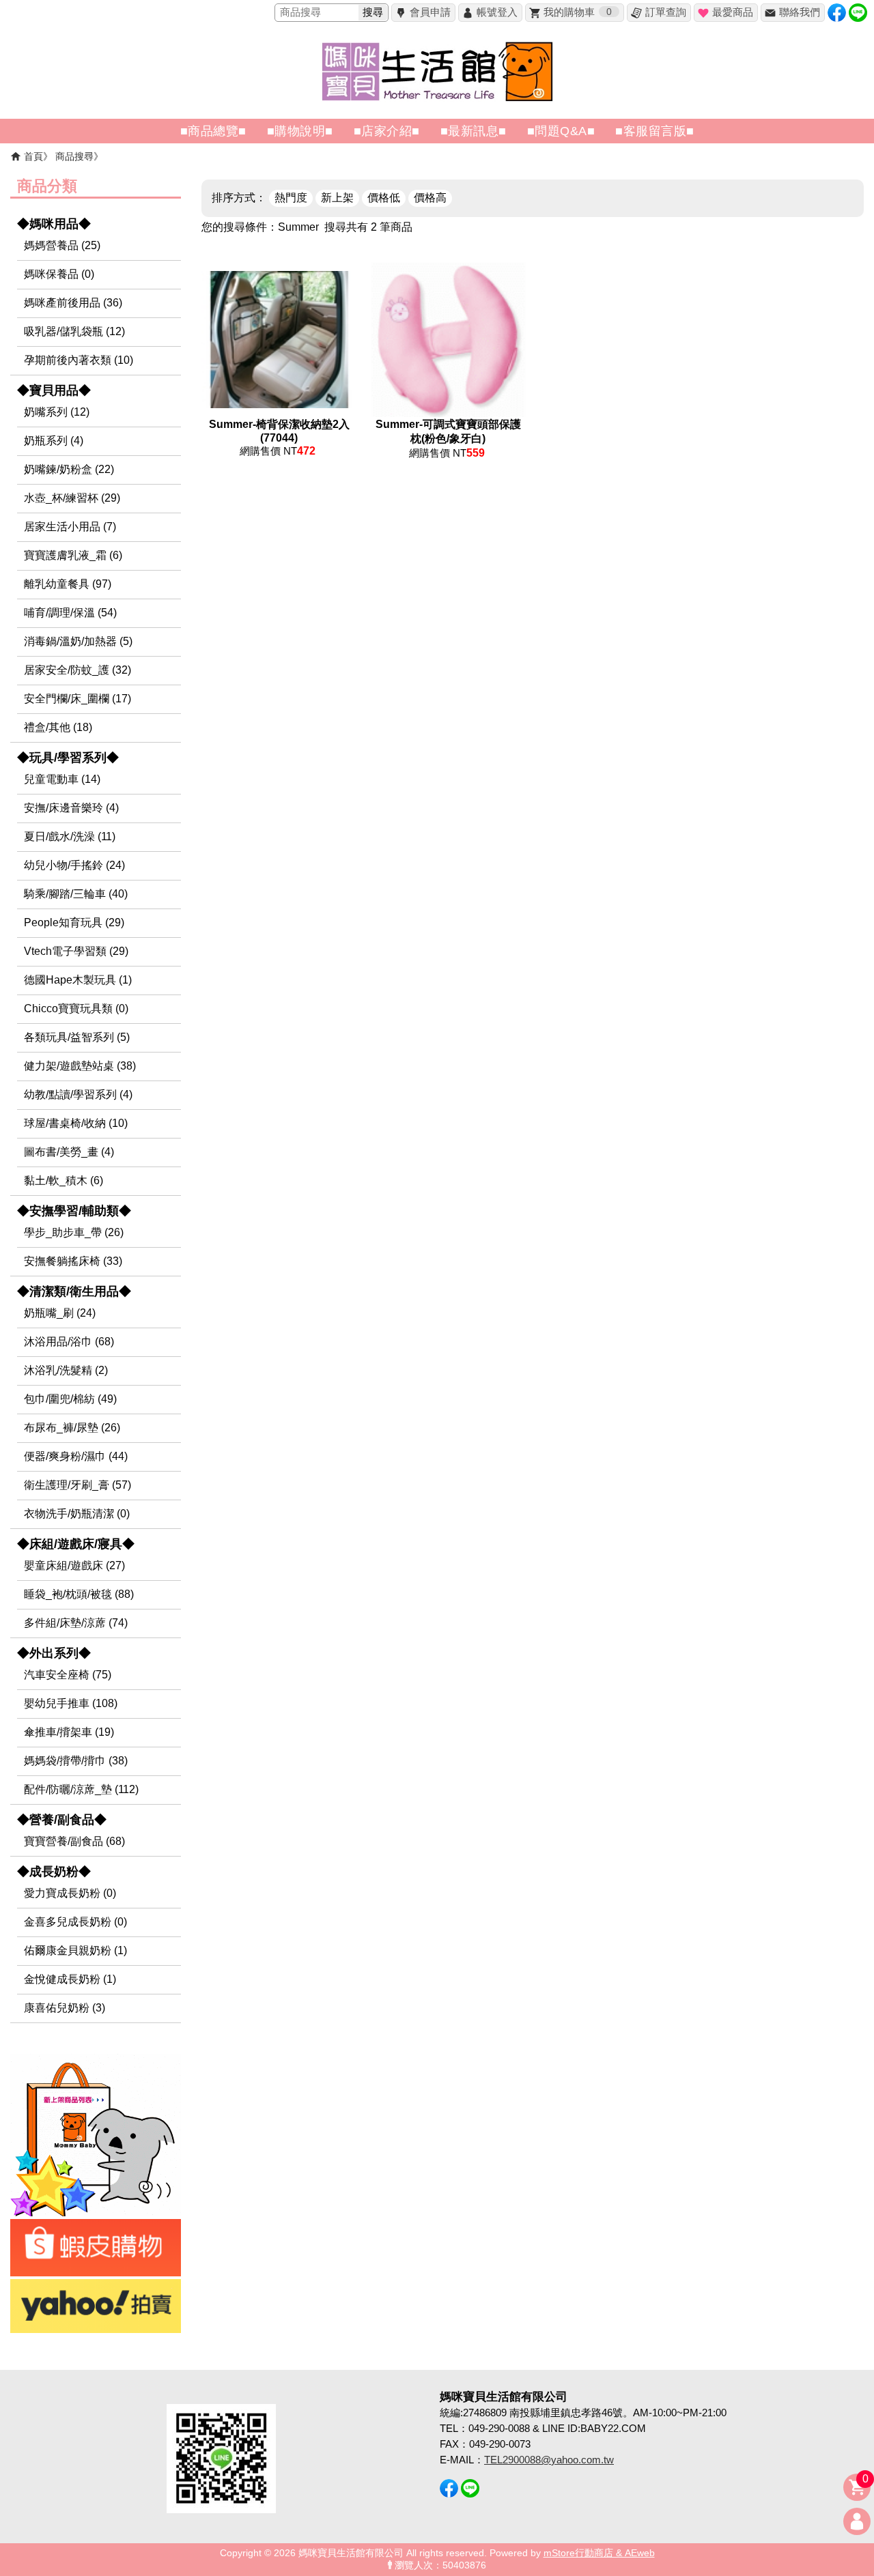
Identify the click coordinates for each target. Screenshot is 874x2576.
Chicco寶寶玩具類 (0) (76, 1008)
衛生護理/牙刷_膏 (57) (77, 1485)
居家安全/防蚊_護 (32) (77, 670)
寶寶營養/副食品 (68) (74, 1841)
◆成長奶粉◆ (54, 1872)
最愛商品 (733, 12)
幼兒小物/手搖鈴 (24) (74, 865)
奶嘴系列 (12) (57, 412)
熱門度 (291, 198)
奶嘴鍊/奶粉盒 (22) (69, 469)
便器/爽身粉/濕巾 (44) (76, 1456)
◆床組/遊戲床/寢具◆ (76, 1544)
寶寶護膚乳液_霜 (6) (73, 555)
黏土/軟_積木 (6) (64, 1180)
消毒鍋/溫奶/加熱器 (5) (78, 641)
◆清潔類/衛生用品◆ (74, 1291)
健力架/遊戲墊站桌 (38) (80, 1066)
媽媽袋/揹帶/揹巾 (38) (76, 1761)
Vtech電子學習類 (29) (76, 951)
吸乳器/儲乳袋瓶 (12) (74, 331)
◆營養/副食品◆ (62, 1820)
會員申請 (430, 12)
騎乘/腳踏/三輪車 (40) (76, 894)
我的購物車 (578, 12)
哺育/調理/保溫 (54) (70, 613)
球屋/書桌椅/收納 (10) (76, 1123)
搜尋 (373, 12)
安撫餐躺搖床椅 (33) (73, 1261)
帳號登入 (497, 12)
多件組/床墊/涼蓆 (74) (76, 1623)
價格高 (430, 198)
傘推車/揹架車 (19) (69, 1732)
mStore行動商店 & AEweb (599, 2553)
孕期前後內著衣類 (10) (79, 360)
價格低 (384, 198)
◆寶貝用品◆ (54, 390)
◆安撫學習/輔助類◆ (74, 1211)
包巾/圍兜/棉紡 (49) (70, 1399)
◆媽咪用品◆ (54, 224)
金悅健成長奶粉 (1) (70, 1979)
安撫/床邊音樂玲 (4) (71, 808)
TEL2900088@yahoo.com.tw (549, 2460)
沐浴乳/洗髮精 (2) (66, 1370)
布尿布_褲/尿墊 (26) (72, 1428)
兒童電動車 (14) (62, 779)
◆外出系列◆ (54, 1653)
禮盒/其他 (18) (58, 727)
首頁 (33, 156)
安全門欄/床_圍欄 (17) (77, 699)
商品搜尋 (74, 156)
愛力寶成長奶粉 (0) (70, 1893)
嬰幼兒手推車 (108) (71, 1703)
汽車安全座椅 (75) (68, 1675)
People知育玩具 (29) (74, 922)
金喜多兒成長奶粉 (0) (75, 1922)
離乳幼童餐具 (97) (68, 584)
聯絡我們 (800, 12)
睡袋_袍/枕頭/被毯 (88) (79, 1594)
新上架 (337, 198)
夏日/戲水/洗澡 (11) (70, 836)
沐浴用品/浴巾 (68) (69, 1342)
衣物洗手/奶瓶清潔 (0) (77, 1514)
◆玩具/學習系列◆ (68, 758)
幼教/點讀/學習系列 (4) (78, 1094)
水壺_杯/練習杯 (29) (72, 498)
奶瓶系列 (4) (54, 441)
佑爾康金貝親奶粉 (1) (75, 1950)
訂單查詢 (666, 12)
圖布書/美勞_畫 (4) (69, 1152)
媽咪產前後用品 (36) (73, 303)
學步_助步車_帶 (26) (74, 1232)
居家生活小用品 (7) (70, 527)
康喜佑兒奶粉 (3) (65, 2008)
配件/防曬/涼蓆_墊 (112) (81, 1789)
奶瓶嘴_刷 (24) (60, 1313)
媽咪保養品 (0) (59, 274)
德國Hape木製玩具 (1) (78, 980)
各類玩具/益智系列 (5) (77, 1037)
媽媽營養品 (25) (62, 245)
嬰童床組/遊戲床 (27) (74, 1565)
